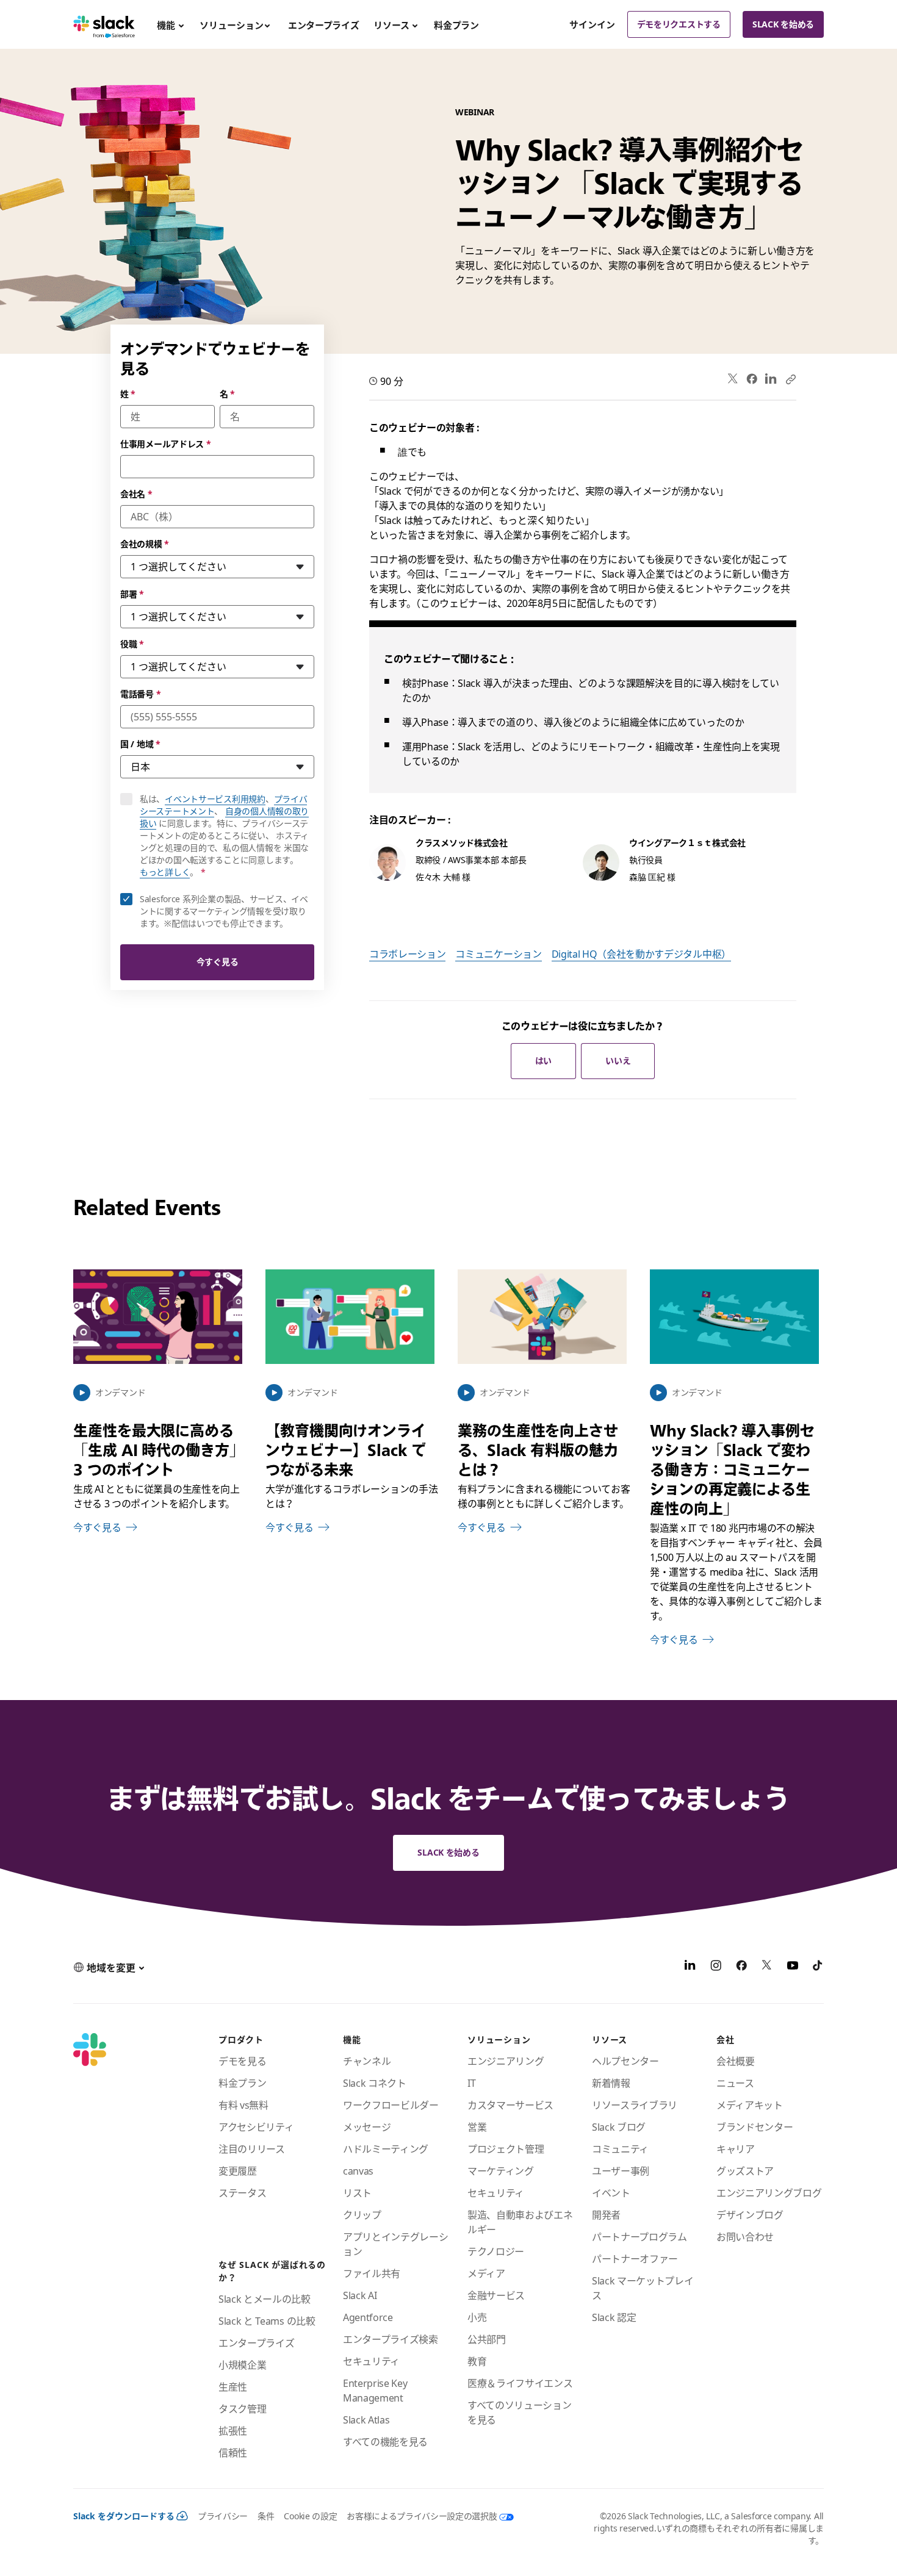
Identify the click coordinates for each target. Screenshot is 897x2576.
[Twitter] (733, 379)
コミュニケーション (498, 954)
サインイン (592, 24)
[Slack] (104, 24)
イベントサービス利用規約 (215, 799)
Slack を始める (783, 24)
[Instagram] (716, 1967)
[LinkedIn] (771, 379)
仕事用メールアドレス (166, 444)
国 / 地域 (140, 744)
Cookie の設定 (310, 2516)
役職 (132, 644)
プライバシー (223, 2516)
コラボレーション (407, 954)
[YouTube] (793, 1967)
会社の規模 (145, 544)
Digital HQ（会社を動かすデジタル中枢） (641, 954)
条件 (266, 2516)
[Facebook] (752, 379)
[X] (767, 1967)
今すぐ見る (218, 962)
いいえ (618, 1060)
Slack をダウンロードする (124, 2516)
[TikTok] (818, 1967)
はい (543, 1060)
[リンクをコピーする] (790, 379)
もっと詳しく (165, 872)
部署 (132, 594)
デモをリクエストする (679, 24)
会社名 (136, 494)
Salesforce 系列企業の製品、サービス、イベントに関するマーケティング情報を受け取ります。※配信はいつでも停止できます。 (224, 911)
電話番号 (140, 694)
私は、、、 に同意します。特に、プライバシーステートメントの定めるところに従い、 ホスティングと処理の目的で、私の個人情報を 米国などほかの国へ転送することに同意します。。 (227, 836)
